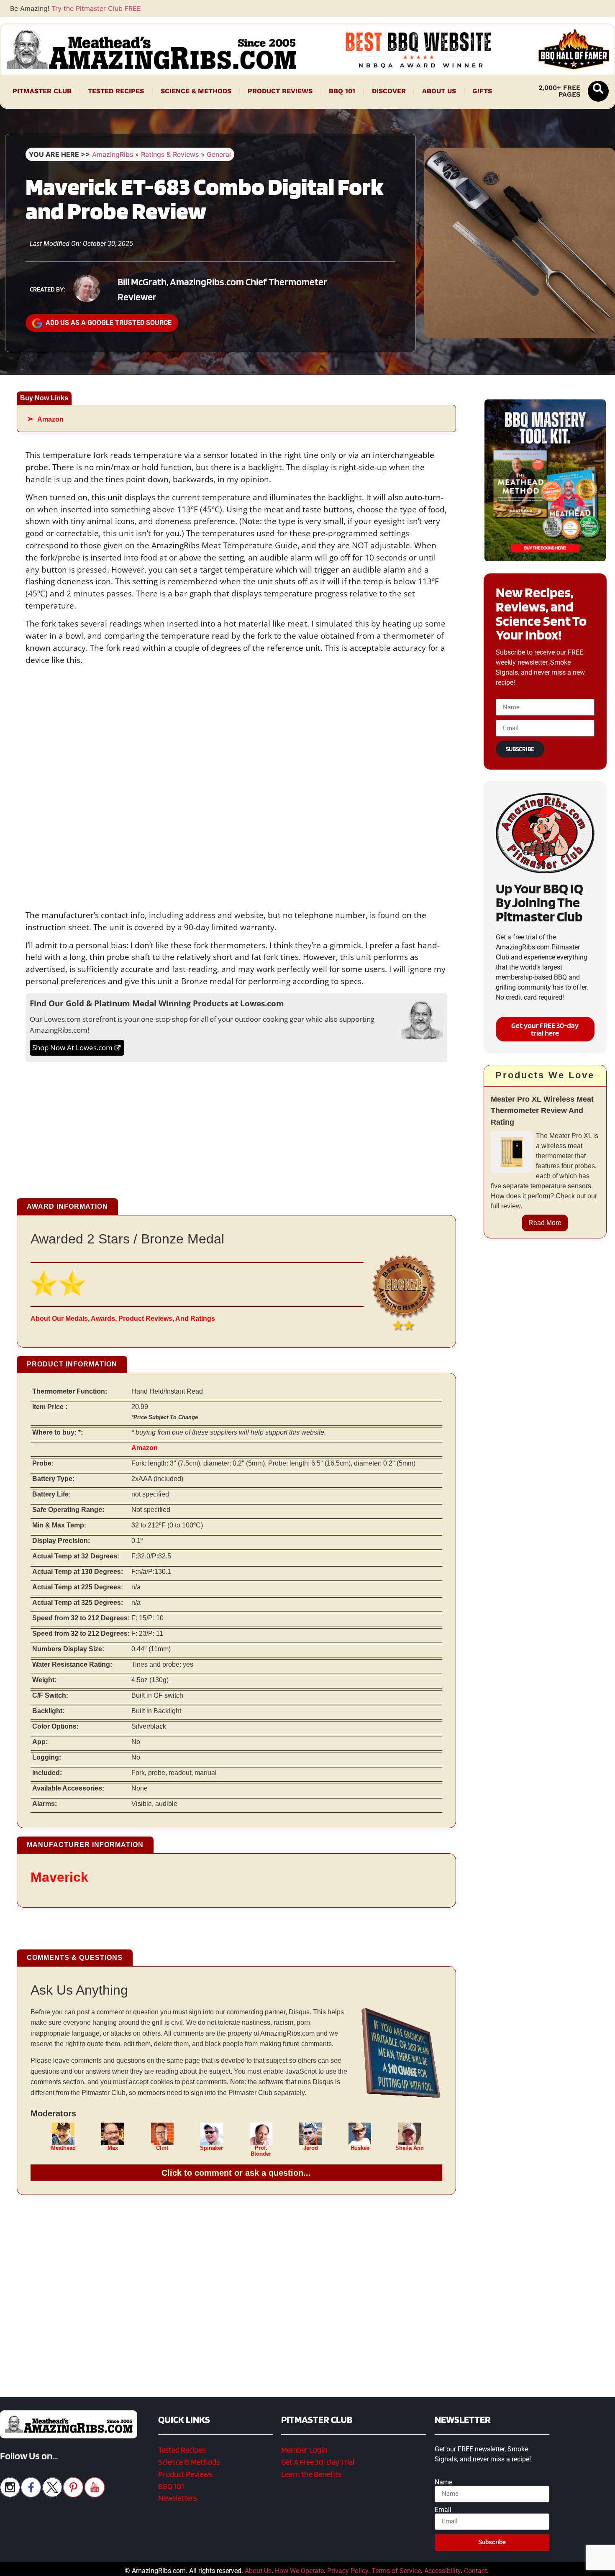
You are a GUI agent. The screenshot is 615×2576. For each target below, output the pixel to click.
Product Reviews (280, 91)
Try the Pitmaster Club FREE (96, 8)
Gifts (482, 91)
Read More (545, 1223)
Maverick (59, 1877)
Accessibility (442, 2571)
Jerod (311, 2148)
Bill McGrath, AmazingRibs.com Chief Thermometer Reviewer (222, 289)
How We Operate (299, 2571)
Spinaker (211, 2148)
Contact (475, 2571)
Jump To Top (545, 2566)
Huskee (360, 2148)
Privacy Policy (348, 2571)
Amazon (50, 419)
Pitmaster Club (42, 91)
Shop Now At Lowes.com (72, 1048)
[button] (598, 91)
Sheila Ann (410, 2148)
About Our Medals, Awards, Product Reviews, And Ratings (123, 1319)
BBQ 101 (342, 91)
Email (443, 2510)
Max (113, 2148)
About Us (439, 91)
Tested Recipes (116, 91)
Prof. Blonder (261, 2151)
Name (443, 2482)
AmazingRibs (113, 154)
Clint (162, 2148)
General (219, 154)
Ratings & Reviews (170, 154)
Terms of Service (396, 2571)
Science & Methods (196, 91)
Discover (389, 91)
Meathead (63, 2148)
